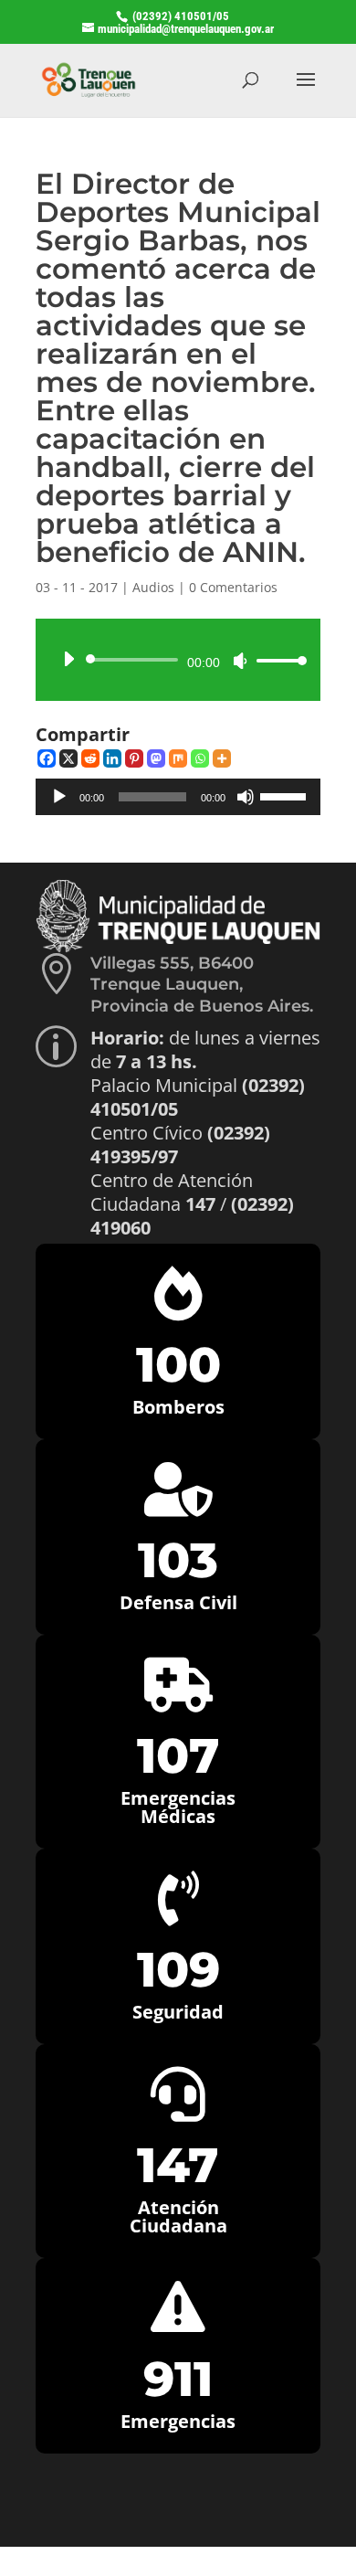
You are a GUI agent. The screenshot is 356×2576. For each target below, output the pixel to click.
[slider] (277, 660)
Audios (153, 587)
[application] (178, 660)
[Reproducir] (68, 659)
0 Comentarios (233, 587)
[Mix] (178, 758)
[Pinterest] (134, 758)
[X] (68, 758)
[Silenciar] (240, 661)
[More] (222, 758)
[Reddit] (90, 758)
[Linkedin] (112, 758)
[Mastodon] (156, 758)
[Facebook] (47, 758)
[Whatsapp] (200, 758)
